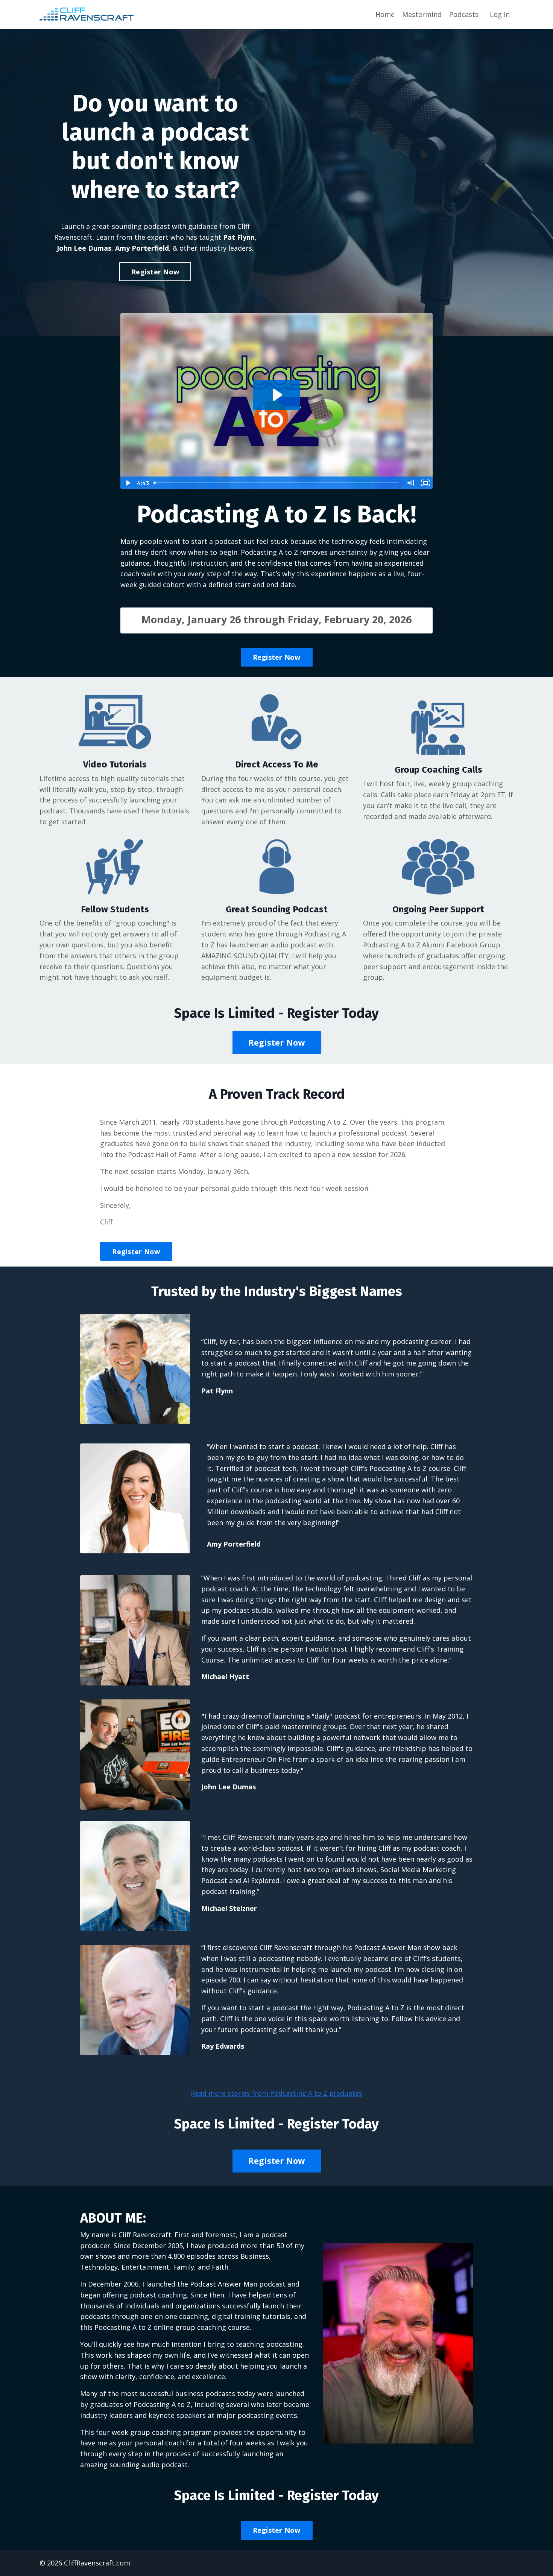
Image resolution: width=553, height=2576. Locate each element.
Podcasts (464, 14)
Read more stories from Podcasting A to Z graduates (276, 2093)
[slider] (277, 483)
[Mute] (410, 483)
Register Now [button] (155, 272)
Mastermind (422, 14)
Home (385, 14)
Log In (500, 14)
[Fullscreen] (425, 483)
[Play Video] (128, 483)
